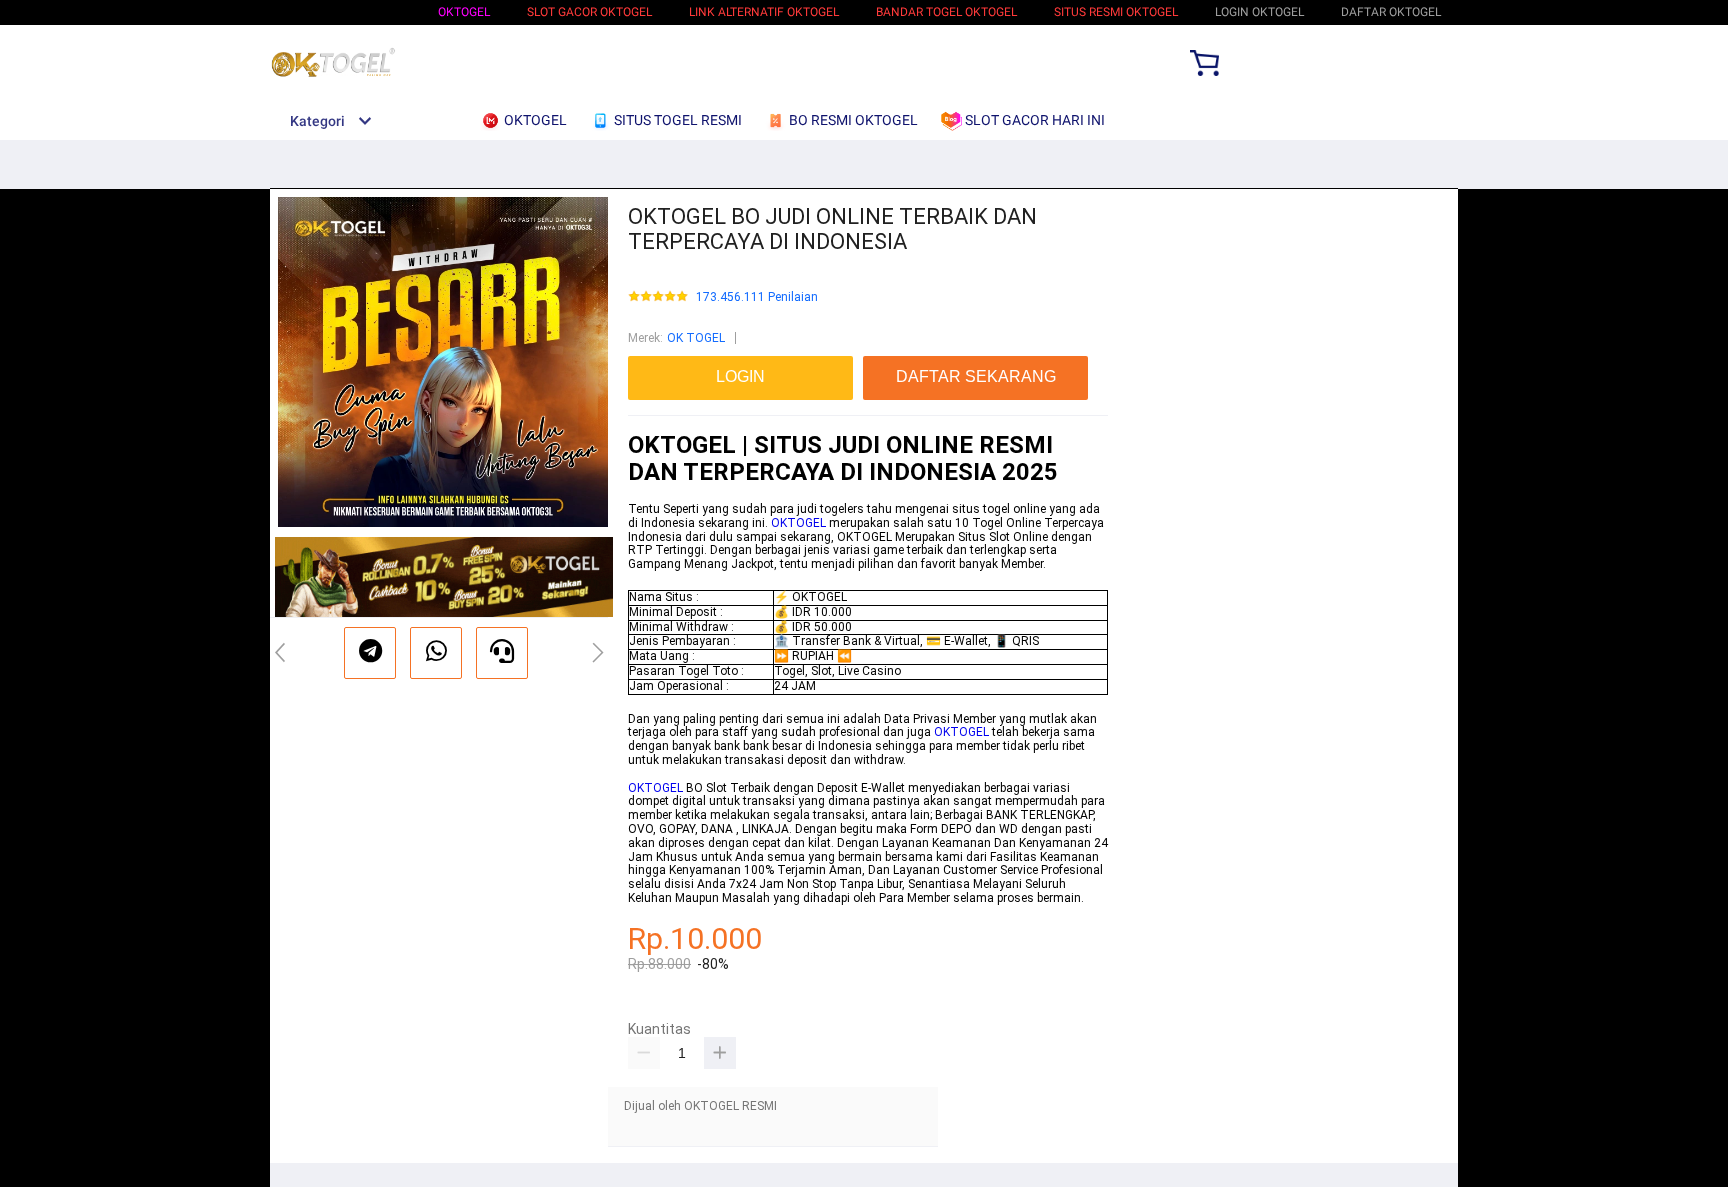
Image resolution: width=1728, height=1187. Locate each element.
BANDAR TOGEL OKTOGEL (946, 12)
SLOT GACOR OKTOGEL (589, 12)
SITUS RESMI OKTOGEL (1116, 12)
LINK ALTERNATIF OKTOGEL (764, 12)
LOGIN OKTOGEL (1259, 12)
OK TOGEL (696, 338)
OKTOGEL (464, 12)
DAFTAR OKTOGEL (1391, 12)
